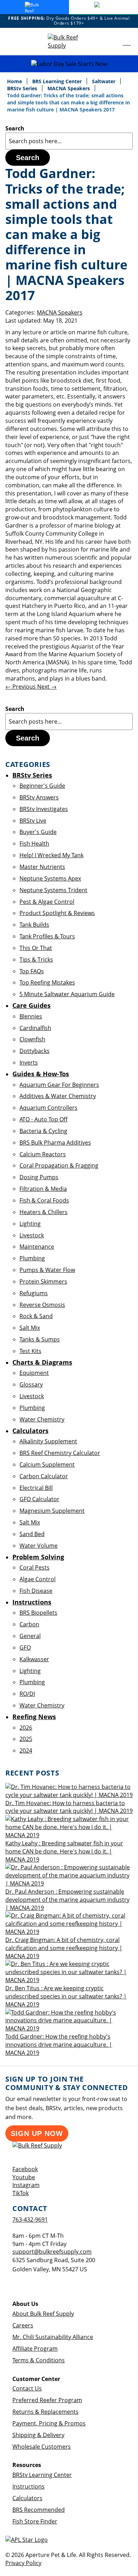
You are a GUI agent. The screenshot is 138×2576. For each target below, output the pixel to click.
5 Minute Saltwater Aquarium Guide (67, 994)
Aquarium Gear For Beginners (59, 1085)
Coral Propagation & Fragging (59, 1165)
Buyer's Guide (38, 832)
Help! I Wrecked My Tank (51, 855)
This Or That (36, 948)
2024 (26, 1750)
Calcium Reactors (43, 1154)
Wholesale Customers (42, 2447)
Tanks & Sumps (40, 1339)
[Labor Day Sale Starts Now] (69, 64)
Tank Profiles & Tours (47, 936)
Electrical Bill (36, 1488)
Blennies (31, 1016)
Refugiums (34, 1293)
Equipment (34, 1373)
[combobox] (69, 141)
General (30, 1636)
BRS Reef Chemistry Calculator (60, 1453)
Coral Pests (34, 1567)
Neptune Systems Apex (50, 878)
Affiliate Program (35, 2349)
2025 (26, 1739)
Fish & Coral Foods (44, 1200)
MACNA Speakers (69, 88)
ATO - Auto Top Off (44, 1119)
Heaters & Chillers (44, 1212)
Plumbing (32, 1258)
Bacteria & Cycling (43, 1131)
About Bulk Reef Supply (43, 2314)
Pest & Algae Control (47, 902)
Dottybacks (34, 1051)
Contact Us (27, 2388)
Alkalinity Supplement (48, 1441)
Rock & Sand (36, 1316)
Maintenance (37, 1247)
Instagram (26, 2185)
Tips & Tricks (36, 960)
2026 (26, 1728)
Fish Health (34, 844)
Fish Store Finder (35, 2521)
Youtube (24, 2177)
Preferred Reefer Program (47, 2400)
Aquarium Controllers (48, 1108)
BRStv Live (33, 821)
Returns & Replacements (45, 2412)
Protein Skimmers (43, 1281)
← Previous (21, 687)
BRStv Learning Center (42, 2475)
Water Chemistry (42, 1419)
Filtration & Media (43, 1189)
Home (15, 81)
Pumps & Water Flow (47, 1270)
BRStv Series (23, 88)
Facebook (25, 2169)
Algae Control (38, 1579)
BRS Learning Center (58, 81)
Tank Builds (34, 925)
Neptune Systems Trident (53, 890)
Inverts (29, 1062)
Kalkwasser (34, 1659)
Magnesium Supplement (52, 1511)
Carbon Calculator (44, 1476)
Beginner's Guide (42, 786)
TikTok (21, 2193)
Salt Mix (30, 1328)
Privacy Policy (23, 2563)
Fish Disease (36, 1591)
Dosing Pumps (39, 1177)
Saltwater (104, 81)
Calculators (27, 2498)
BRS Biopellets (38, 1613)
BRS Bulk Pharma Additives (55, 1143)
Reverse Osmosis (42, 1305)
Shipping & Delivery (38, 2435)
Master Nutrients (42, 867)
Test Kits (30, 1351)
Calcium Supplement (47, 1464)
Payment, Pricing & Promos (49, 2423)
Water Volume (39, 1546)
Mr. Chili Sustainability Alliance (53, 2337)
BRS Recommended (39, 2510)
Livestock (32, 1235)
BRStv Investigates (44, 809)
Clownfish (32, 1039)
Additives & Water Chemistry (58, 1096)
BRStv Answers (39, 797)
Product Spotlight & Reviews (57, 913)
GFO (25, 1648)
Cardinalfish (35, 1028)
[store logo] (69, 42)
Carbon (29, 1624)
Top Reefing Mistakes (47, 982)
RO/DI (27, 1694)
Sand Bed (32, 1534)
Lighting (30, 1224)
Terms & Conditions (39, 2360)
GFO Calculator (39, 1499)
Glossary (31, 1384)
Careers (23, 2325)
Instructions (28, 2486)
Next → (47, 687)
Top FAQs (32, 971)
